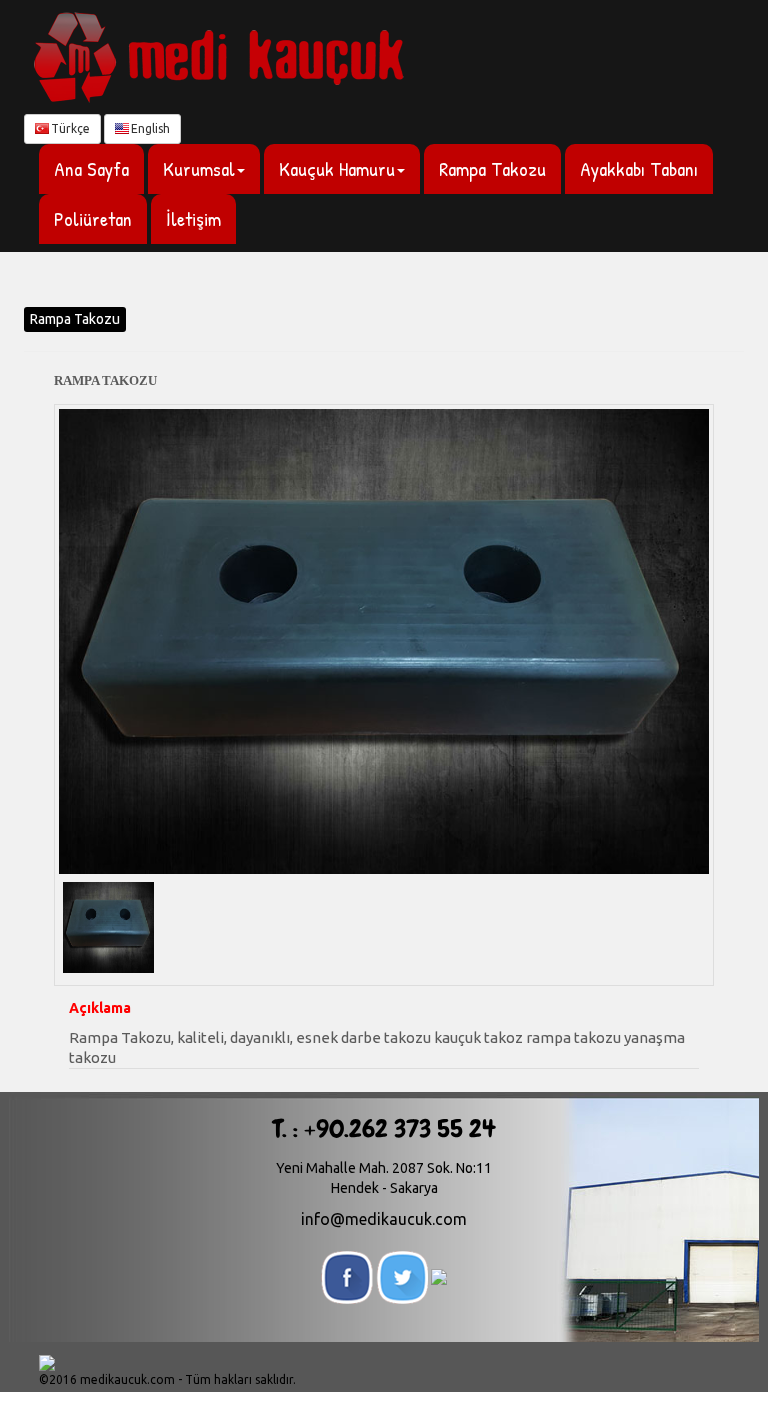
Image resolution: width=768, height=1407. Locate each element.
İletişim (193, 218)
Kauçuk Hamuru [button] (337, 168)
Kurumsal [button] (199, 168)
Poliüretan (93, 218)
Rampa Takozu (492, 168)
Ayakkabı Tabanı (639, 168)
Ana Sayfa (91, 168)
